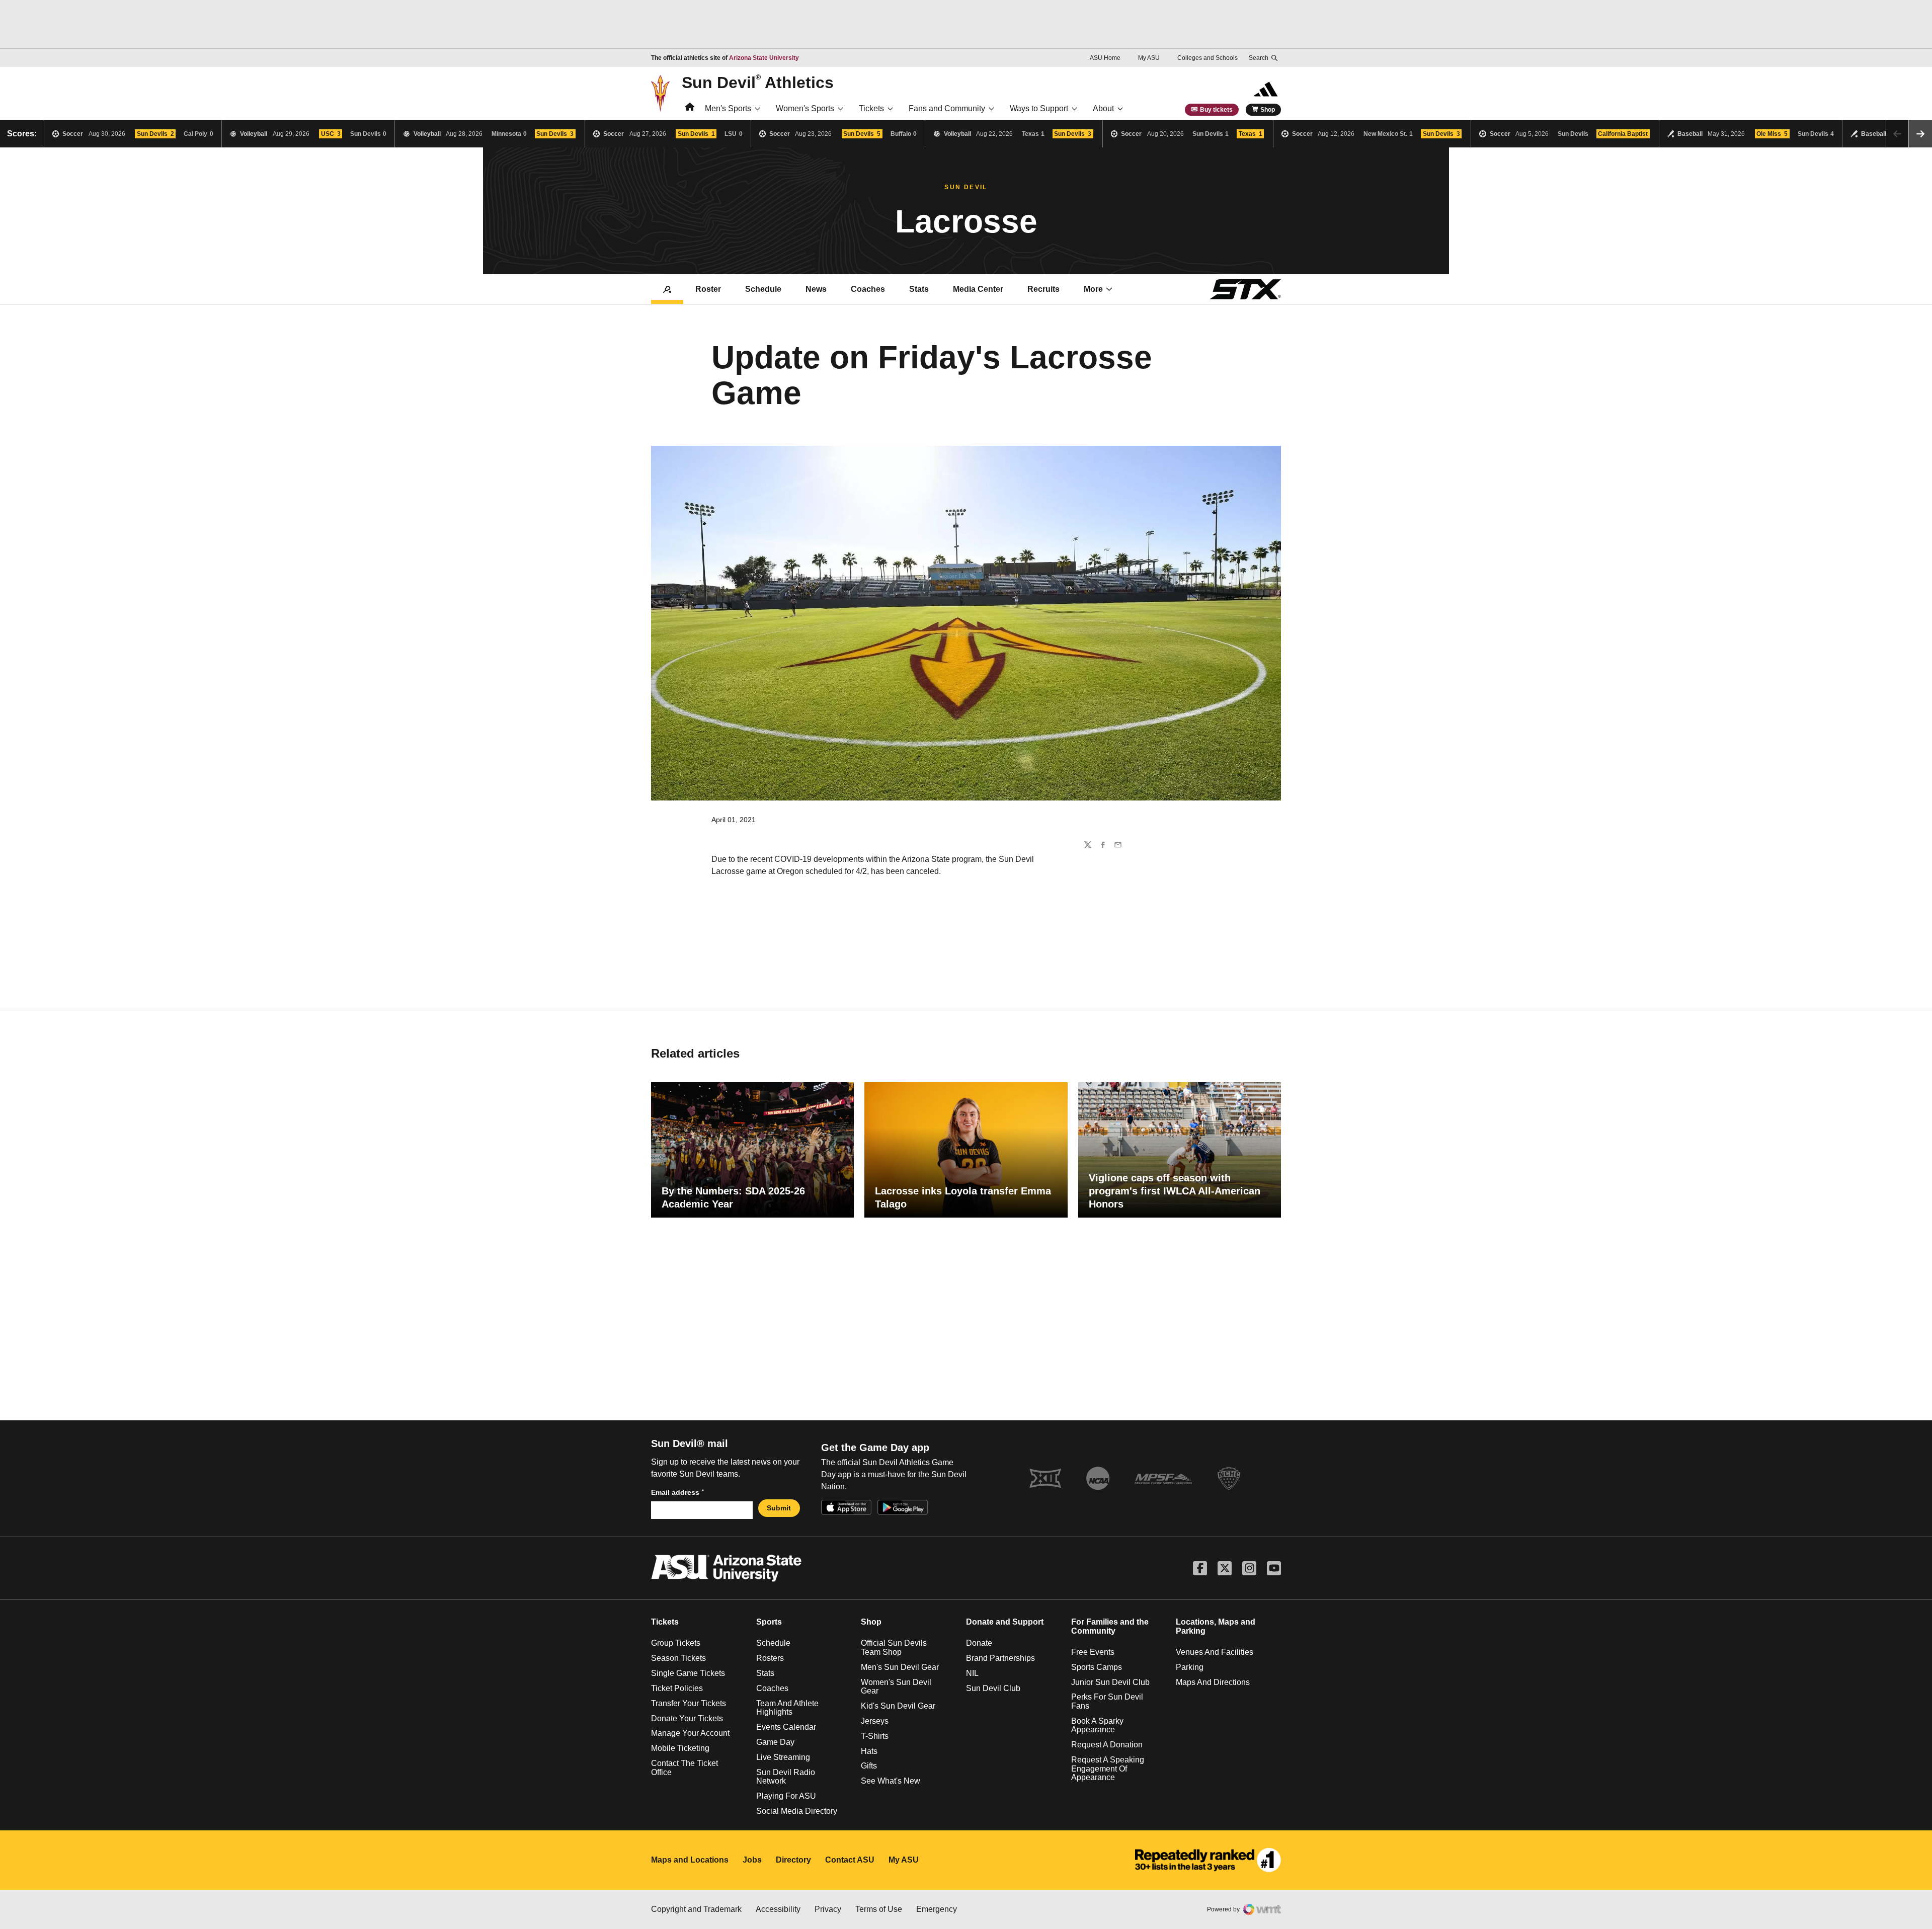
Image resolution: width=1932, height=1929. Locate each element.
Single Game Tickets (688, 1673)
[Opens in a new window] (1208, 1860)
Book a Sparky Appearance (1097, 1725)
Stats (919, 289)
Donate (979, 1643)
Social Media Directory (797, 1811)
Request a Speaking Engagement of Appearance (1108, 1769)
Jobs (752, 1860)
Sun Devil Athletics (758, 82)
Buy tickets (1216, 110)
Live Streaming (783, 1757)
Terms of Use (879, 1909)
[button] (1920, 134)
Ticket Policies (677, 1688)
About (1103, 108)
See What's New (891, 1781)
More (1093, 289)
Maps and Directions (1213, 1682)
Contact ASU (850, 1860)
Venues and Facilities (1215, 1652)
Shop (1268, 110)
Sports (769, 1622)
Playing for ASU (786, 1796)
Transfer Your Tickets (689, 1703)
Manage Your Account (690, 1733)
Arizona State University (764, 58)
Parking (1190, 1667)
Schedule (763, 289)
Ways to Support (1039, 108)
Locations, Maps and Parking (1216, 1626)
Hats (869, 1751)
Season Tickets (678, 1658)
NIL (972, 1673)
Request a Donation (1107, 1745)
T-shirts (875, 1736)
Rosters (770, 1658)
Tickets (871, 108)
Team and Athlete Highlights (787, 1708)
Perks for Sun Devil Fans (1107, 1701)
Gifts (869, 1766)
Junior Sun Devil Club (1110, 1682)
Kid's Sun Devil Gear (898, 1706)
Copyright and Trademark (696, 1909)
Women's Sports (805, 108)
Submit (779, 1508)
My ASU (1149, 58)
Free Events (1093, 1652)
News (816, 289)
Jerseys (875, 1721)
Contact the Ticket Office (685, 1768)
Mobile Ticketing (680, 1748)
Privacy (828, 1909)
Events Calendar (786, 1727)
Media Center (978, 289)
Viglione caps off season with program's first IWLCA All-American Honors (1175, 1191)
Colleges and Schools (1207, 58)
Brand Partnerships (1000, 1658)
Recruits (1043, 289)
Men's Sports (728, 108)
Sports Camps (1097, 1667)
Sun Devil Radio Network (786, 1777)
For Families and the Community (1110, 1626)
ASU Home (1105, 58)
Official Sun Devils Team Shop (894, 1647)
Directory (793, 1860)
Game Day (775, 1742)
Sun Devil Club (993, 1688)
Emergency (937, 1909)
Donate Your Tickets (687, 1718)
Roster (708, 289)
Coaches (868, 289)
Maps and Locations (690, 1860)
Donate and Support (1005, 1622)
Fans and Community (947, 108)
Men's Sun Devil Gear (900, 1667)
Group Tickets (676, 1643)
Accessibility (778, 1909)
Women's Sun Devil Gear (896, 1687)
